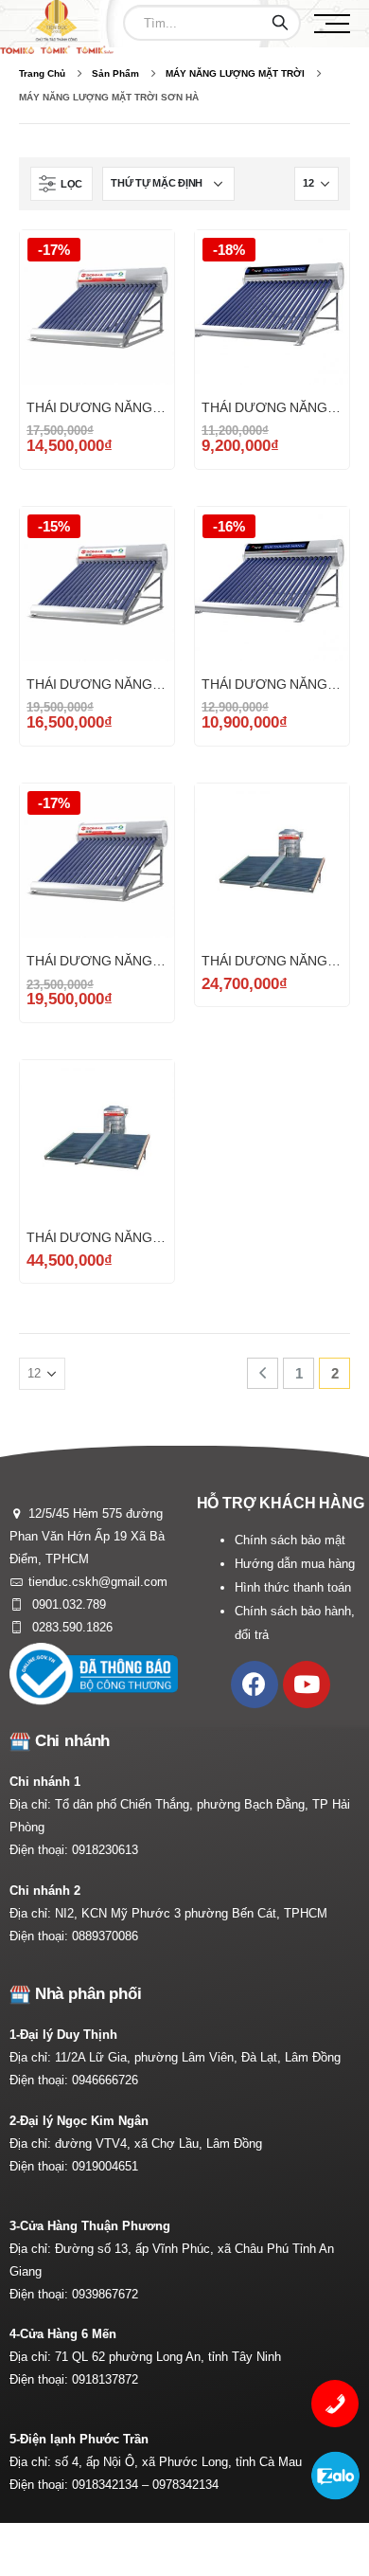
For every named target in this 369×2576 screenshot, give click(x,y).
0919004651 (105, 2166)
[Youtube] (307, 1684)
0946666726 (105, 2080)
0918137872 (105, 2379)
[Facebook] (255, 1684)
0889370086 (105, 1936)
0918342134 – (112, 2485)
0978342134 (185, 2485)
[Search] (280, 23)
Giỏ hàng (143, 261)
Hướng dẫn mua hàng (295, 1564)
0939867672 (105, 2294)
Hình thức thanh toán (293, 1587)
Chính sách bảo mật (290, 1540)
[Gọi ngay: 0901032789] (335, 2404)
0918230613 (105, 1850)
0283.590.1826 (70, 1627)
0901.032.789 (67, 1604)
